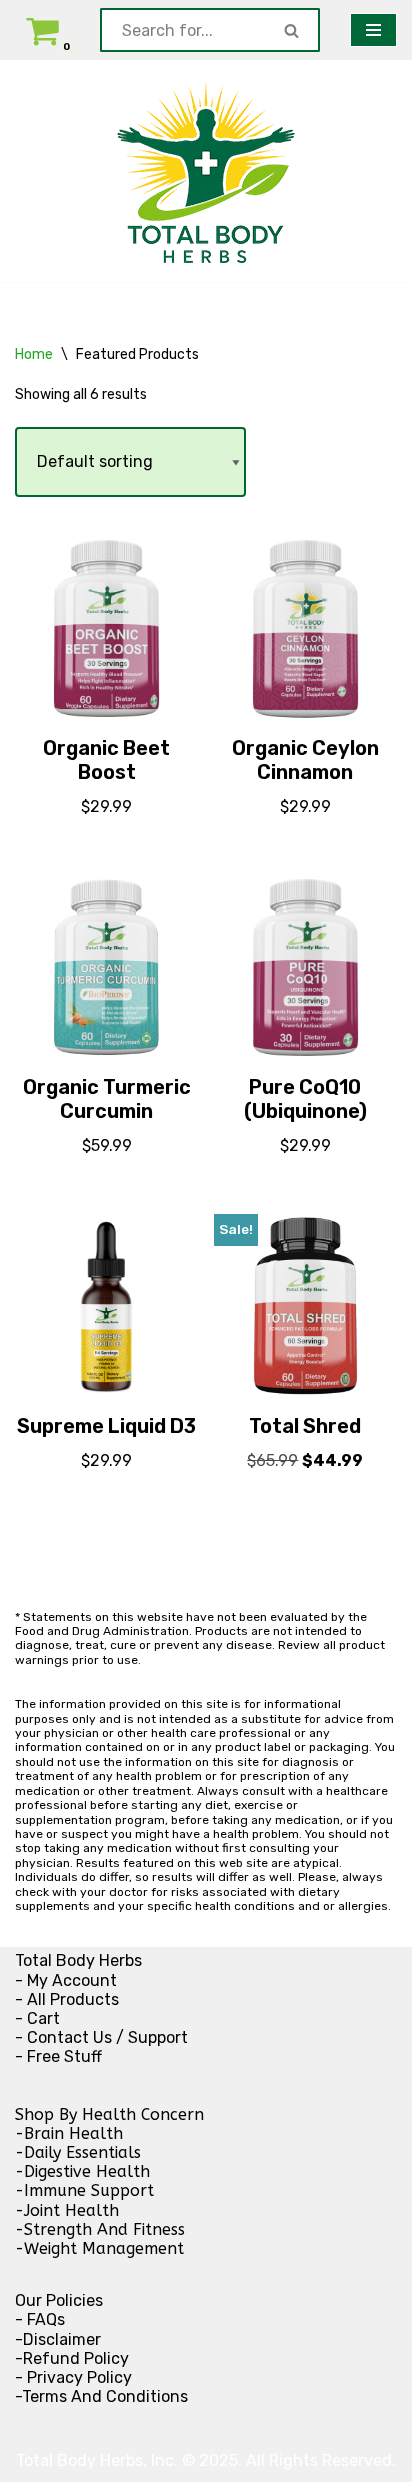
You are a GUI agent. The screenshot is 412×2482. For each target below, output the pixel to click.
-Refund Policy (72, 2358)
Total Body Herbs (78, 1960)
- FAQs (40, 2319)
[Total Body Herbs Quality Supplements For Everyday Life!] (206, 171)
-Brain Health (69, 2133)
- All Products (67, 1999)
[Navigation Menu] (373, 30)
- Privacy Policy (73, 2377)
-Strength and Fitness (100, 2229)
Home (34, 354)
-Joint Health (67, 2210)
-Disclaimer (58, 2339)
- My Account (66, 1980)
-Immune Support (84, 2190)
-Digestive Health (82, 2171)
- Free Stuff (58, 2056)
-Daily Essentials (78, 2152)
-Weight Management (99, 2248)
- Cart (37, 2018)
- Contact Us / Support (101, 2037)
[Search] (292, 30)
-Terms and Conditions (101, 2396)
